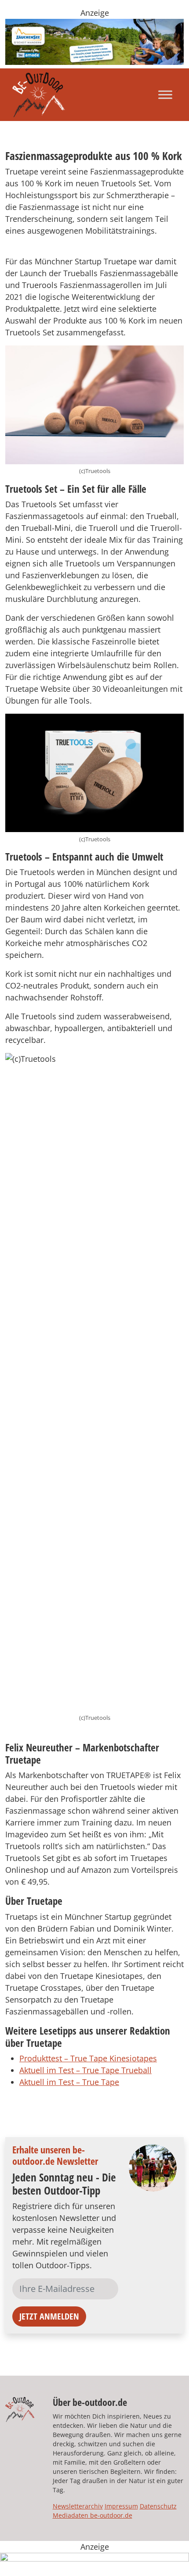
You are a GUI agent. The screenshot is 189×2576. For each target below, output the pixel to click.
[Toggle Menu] (165, 94)
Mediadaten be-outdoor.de (93, 2515)
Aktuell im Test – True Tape (69, 2082)
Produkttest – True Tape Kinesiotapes (88, 2058)
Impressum (121, 2506)
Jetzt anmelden (49, 2316)
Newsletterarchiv (78, 2506)
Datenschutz (158, 2506)
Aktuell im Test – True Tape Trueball (85, 2070)
